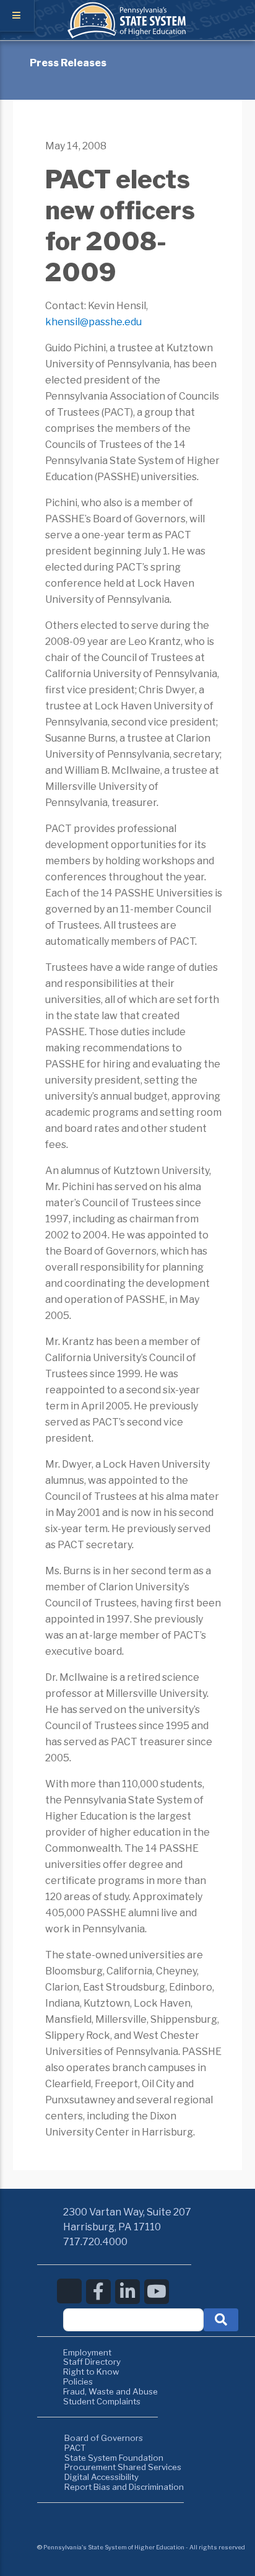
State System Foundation (114, 2458)
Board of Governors (104, 2438)
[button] (221, 2320)
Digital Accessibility (102, 2477)
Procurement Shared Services (123, 2467)
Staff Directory (92, 2362)
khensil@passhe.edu (93, 322)
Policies (78, 2381)
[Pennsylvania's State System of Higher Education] (127, 35)
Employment (87, 2352)
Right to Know (91, 2372)
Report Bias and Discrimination (124, 2487)
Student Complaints (102, 2401)
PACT (75, 2448)
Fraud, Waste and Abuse (110, 2391)
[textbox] (133, 2320)
